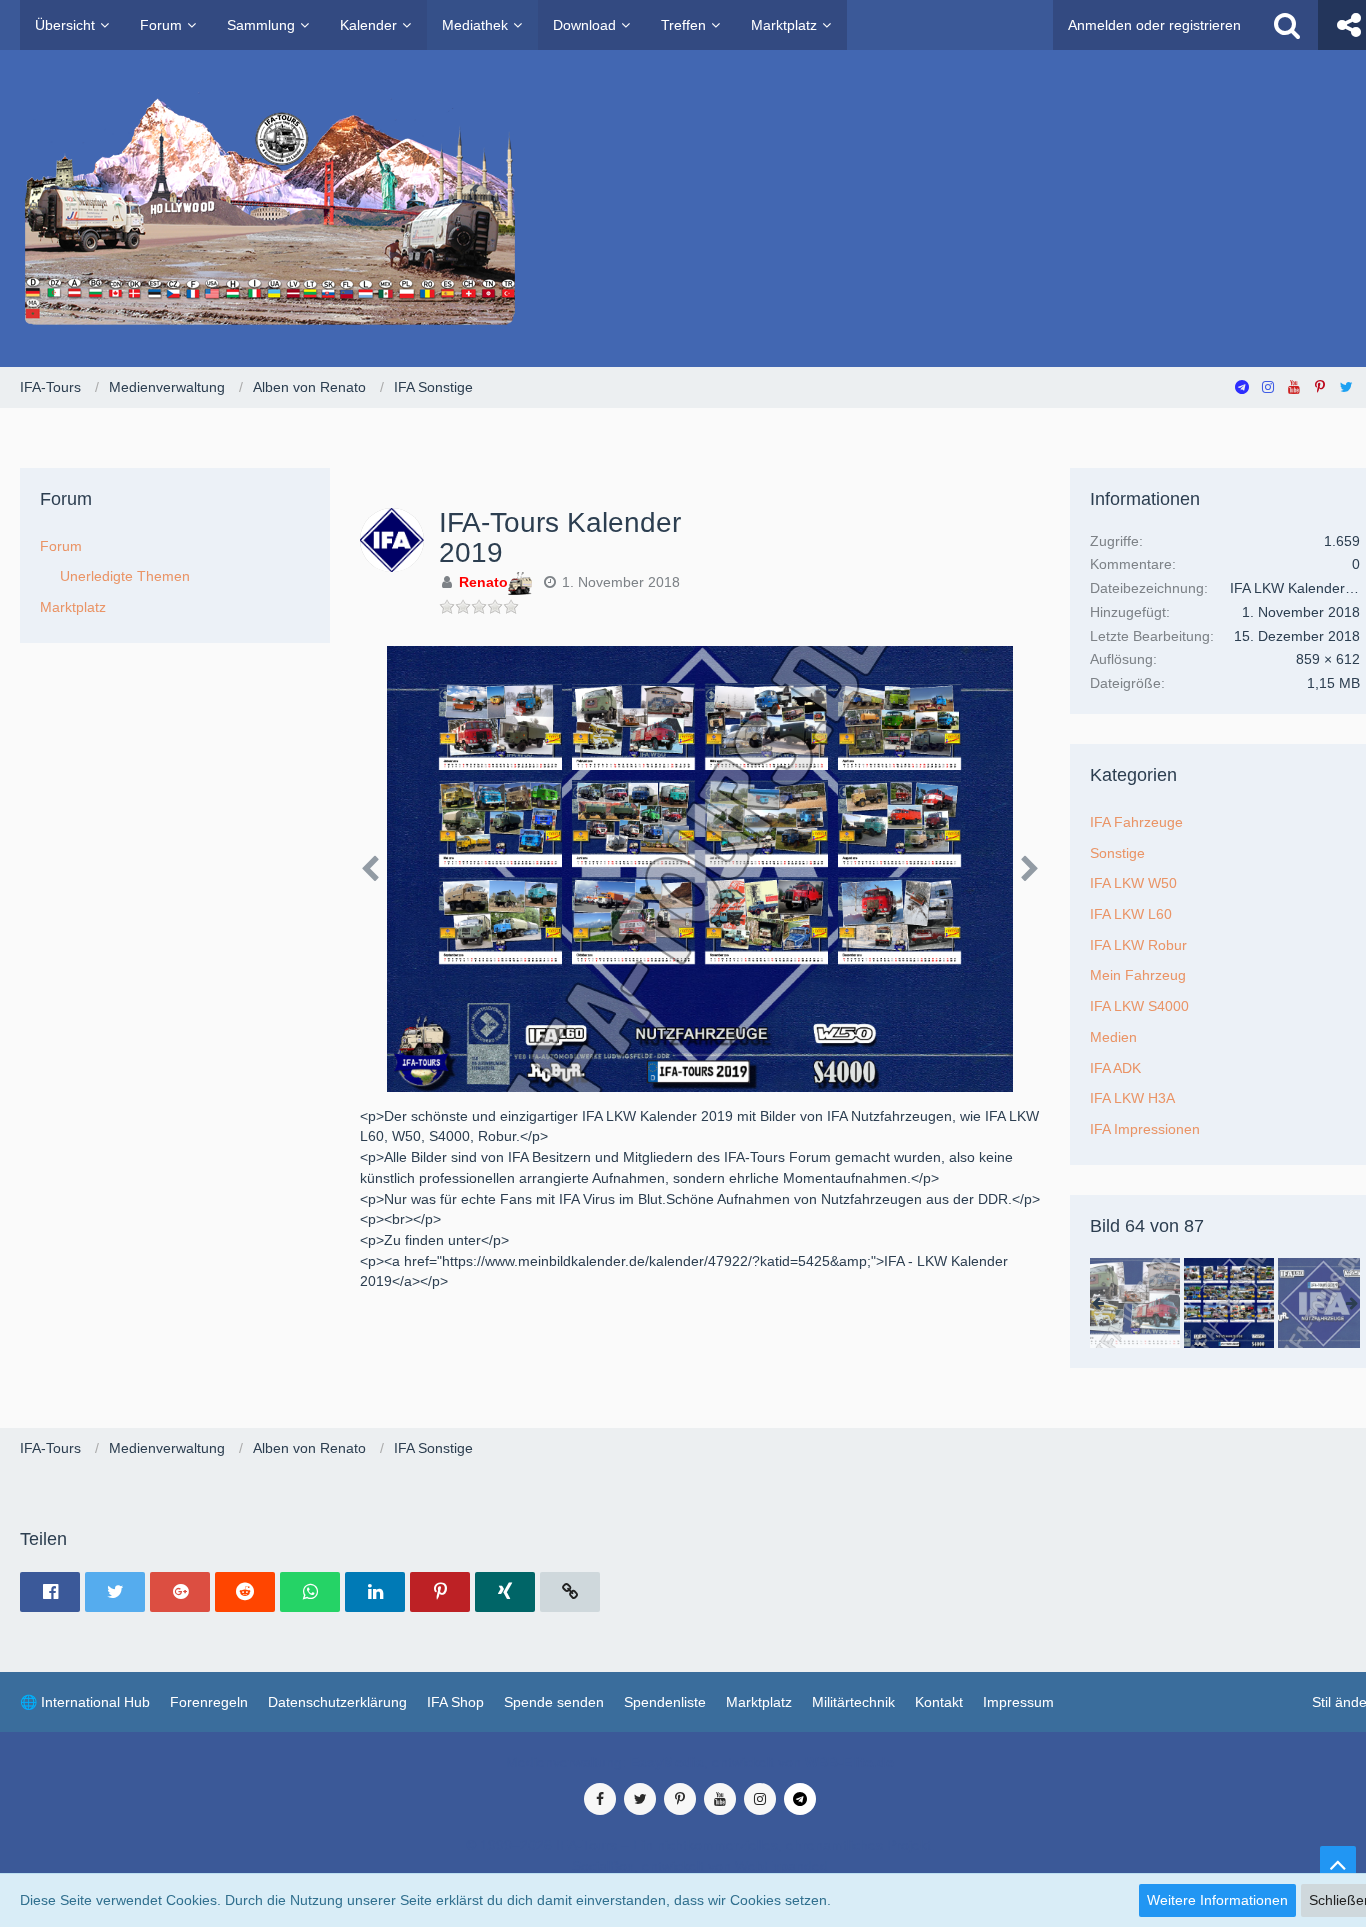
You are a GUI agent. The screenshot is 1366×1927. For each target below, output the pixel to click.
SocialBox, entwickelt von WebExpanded (700, 1866)
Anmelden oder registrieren (1154, 25)
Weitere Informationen (1217, 1900)
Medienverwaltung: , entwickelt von (700, 1762)
